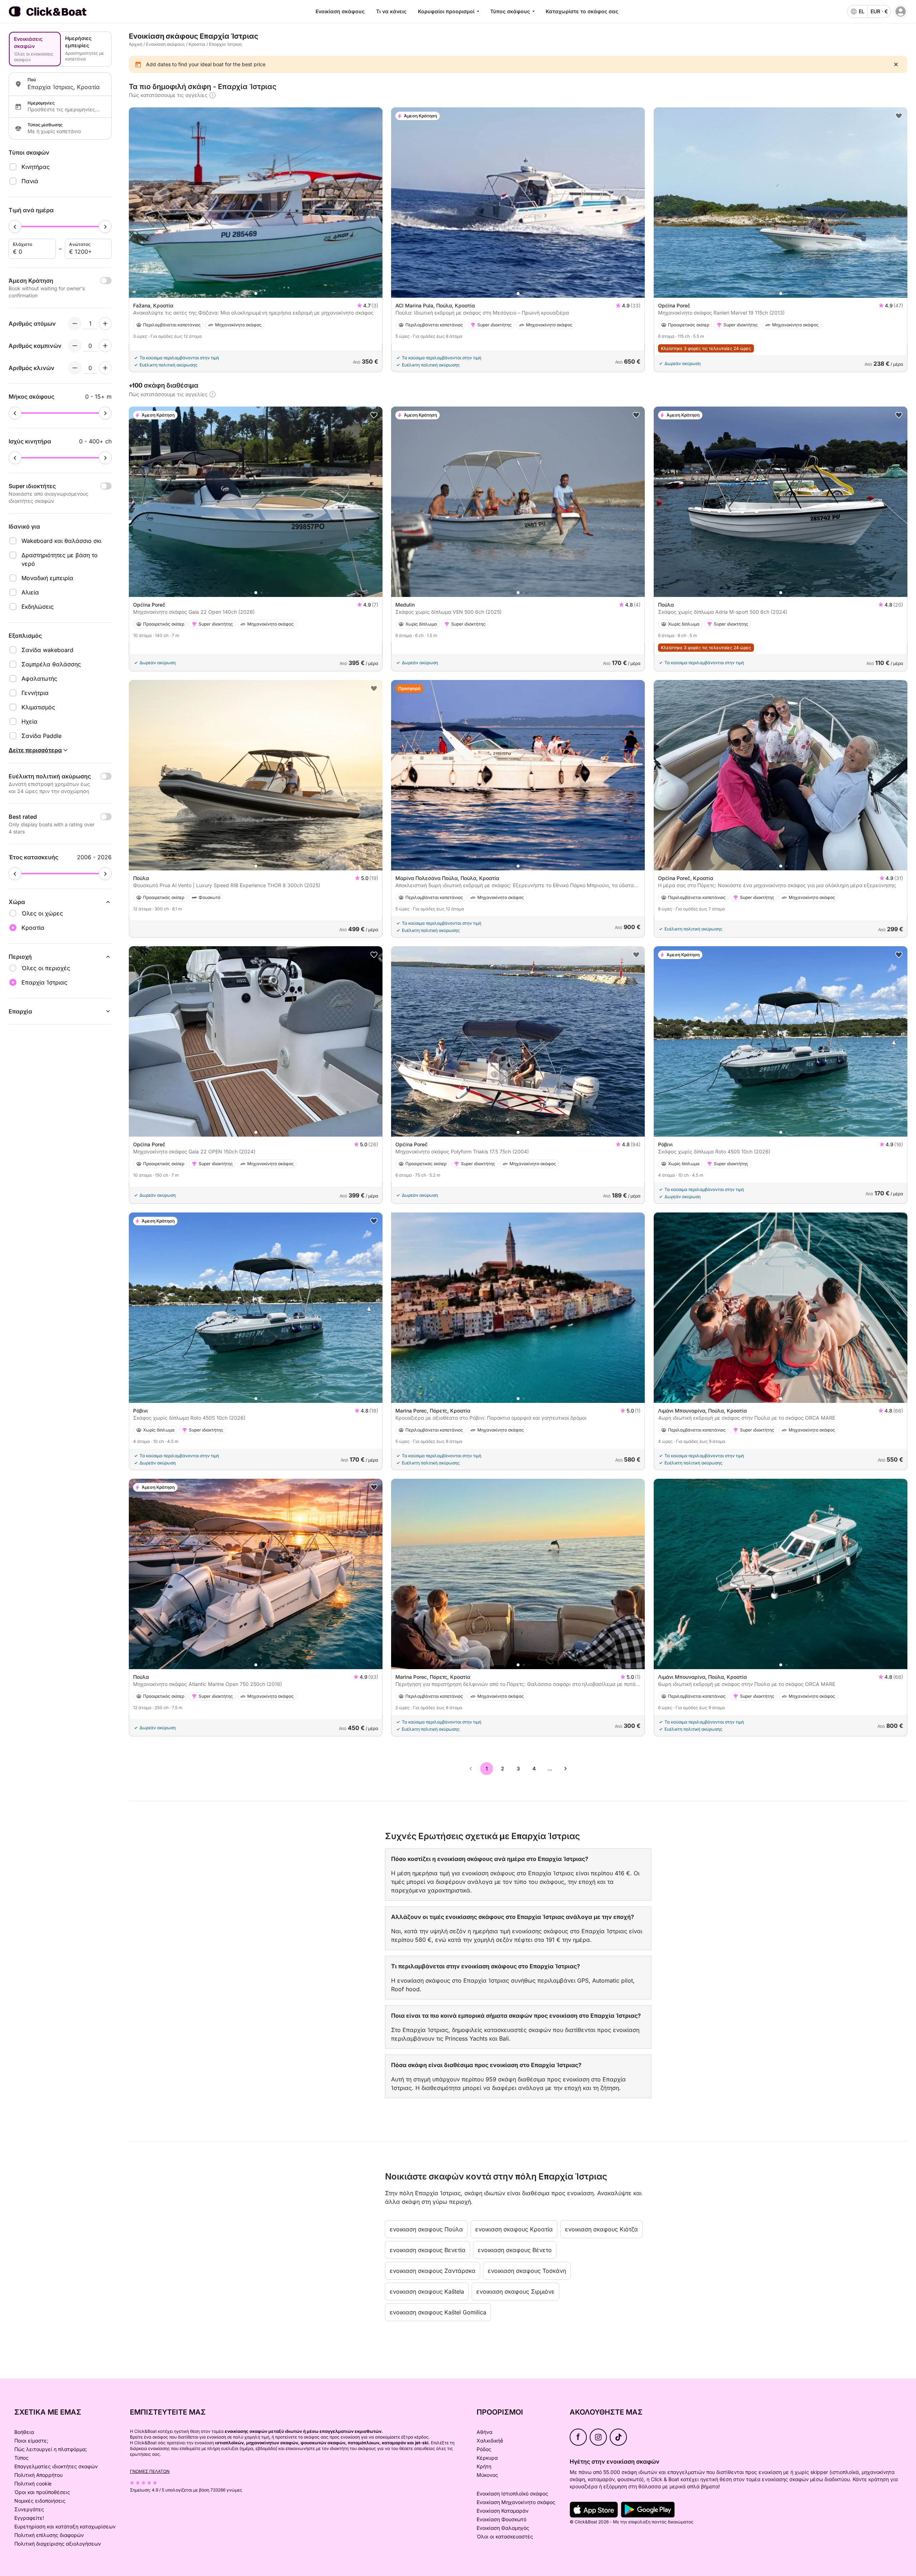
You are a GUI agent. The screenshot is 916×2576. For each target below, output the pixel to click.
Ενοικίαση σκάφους (340, 11)
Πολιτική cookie (33, 2483)
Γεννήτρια (35, 693)
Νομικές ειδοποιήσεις (40, 2501)
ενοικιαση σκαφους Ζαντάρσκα (433, 2271)
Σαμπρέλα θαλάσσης (51, 664)
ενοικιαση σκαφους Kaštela (427, 2291)
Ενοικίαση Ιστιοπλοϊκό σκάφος (512, 2494)
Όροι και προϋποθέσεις (42, 2492)
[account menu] (901, 11)
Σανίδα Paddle (42, 736)
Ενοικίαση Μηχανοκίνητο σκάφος (516, 2502)
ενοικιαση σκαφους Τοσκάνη (527, 2271)
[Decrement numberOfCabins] (75, 346)
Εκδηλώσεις (38, 607)
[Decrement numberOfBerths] (75, 368)
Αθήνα (484, 2432)
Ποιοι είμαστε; (31, 2441)
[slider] (15, 227)
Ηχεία (30, 721)
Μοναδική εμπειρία (47, 578)
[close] (896, 64)
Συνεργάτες (29, 2509)
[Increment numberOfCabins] (105, 346)
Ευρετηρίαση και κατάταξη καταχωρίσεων (65, 2526)
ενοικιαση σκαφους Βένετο (515, 2250)
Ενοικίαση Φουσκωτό (501, 2519)
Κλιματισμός (38, 707)
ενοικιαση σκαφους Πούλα (426, 2229)
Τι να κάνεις (391, 11)
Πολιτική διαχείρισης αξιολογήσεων (58, 2544)
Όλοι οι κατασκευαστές (505, 2536)
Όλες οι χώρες (42, 913)
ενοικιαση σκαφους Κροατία (514, 2229)
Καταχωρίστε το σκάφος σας (582, 11)
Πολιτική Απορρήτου (38, 2475)
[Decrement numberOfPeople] (75, 324)
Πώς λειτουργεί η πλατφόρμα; (51, 2449)
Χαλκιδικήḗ (490, 2441)
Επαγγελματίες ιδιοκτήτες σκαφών (56, 2466)
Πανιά (30, 181)
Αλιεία (30, 592)
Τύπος (21, 2458)
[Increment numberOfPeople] (105, 324)
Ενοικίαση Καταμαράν (503, 2511)
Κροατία (197, 44)
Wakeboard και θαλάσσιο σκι (61, 541)
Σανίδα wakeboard (47, 650)
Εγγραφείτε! (29, 2518)
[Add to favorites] (899, 116)
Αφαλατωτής (39, 679)
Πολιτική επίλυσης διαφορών (49, 2535)
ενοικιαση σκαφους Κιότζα (601, 2229)
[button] (256, 293)
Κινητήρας (36, 167)
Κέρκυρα (487, 2458)
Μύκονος (487, 2475)
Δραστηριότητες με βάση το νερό (60, 559)
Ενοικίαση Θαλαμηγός (503, 2528)
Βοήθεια (24, 2432)
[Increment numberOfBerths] (105, 368)
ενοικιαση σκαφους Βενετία (428, 2250)
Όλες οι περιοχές (46, 968)
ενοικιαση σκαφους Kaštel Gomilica (438, 2312)
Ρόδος (484, 2449)
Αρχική (136, 44)
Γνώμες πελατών (150, 2471)
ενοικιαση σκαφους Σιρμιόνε (515, 2291)
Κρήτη (484, 2466)
